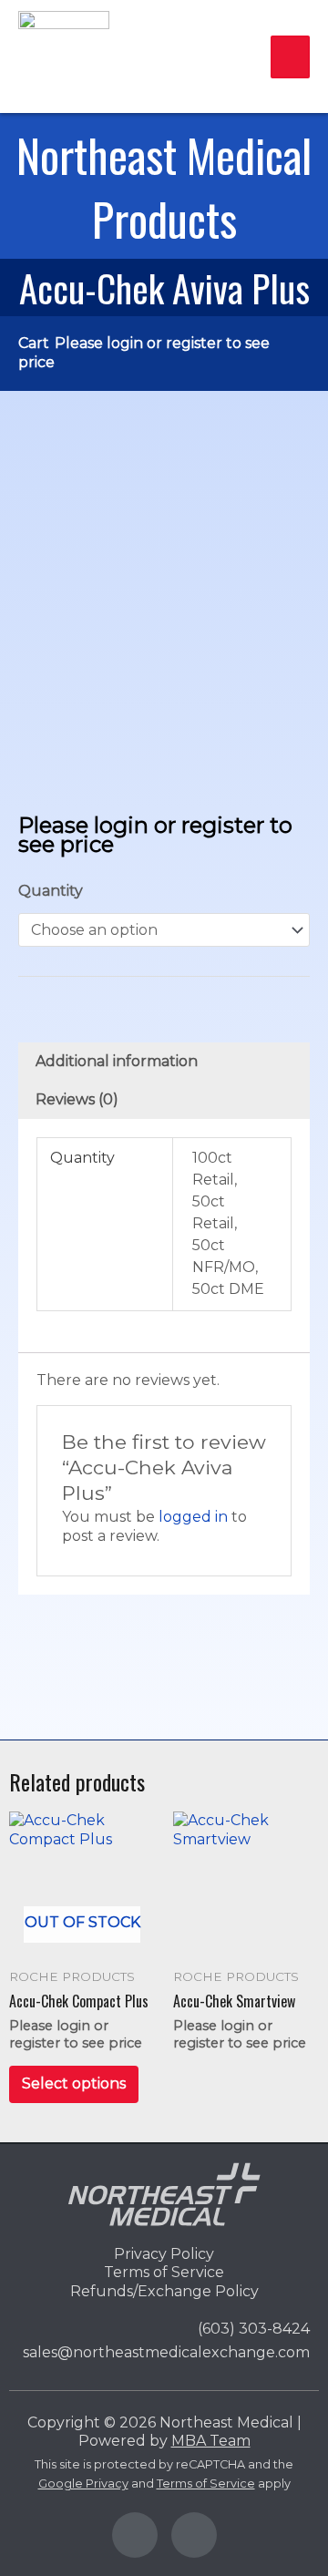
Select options (74, 2083)
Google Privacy (83, 2484)
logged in (193, 1517)
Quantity (51, 891)
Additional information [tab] (117, 1061)
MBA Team (211, 2441)
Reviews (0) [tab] (77, 1099)
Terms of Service (206, 2484)
